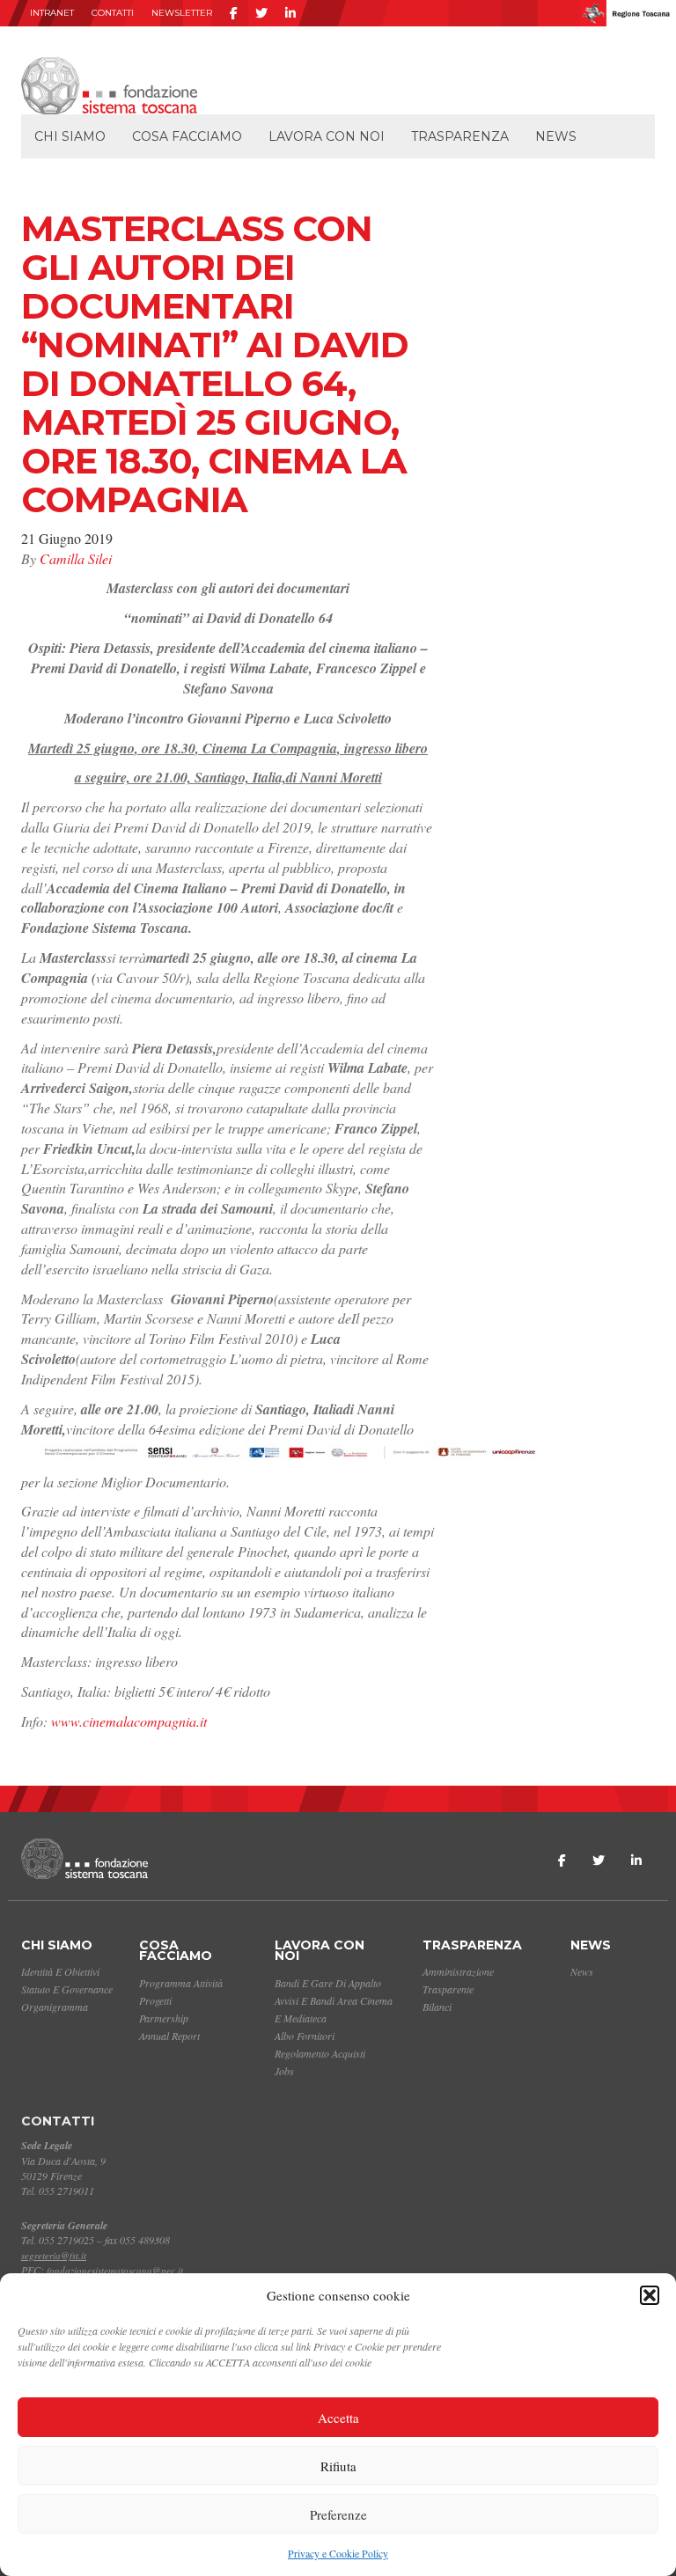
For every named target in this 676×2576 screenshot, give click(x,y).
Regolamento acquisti (320, 2053)
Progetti (155, 2000)
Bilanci (437, 2007)
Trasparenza (460, 136)
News (556, 136)
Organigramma (55, 2007)
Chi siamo (70, 136)
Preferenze (338, 2514)
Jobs (284, 2071)
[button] (650, 2295)
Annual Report (169, 2036)
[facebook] (234, 13)
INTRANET (52, 13)
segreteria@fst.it (54, 2255)
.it (202, 1721)
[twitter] (261, 13)
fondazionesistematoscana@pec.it (115, 2270)
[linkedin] (290, 13)
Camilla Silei (76, 558)
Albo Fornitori (305, 2036)
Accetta (338, 2418)
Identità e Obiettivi (60, 1971)
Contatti (113, 13)
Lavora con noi (327, 136)
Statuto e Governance (67, 1989)
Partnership (164, 2018)
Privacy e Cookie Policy (338, 2553)
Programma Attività (181, 1983)
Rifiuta (338, 2466)
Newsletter (182, 13)
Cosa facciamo (187, 136)
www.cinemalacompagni (120, 1721)
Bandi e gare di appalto (328, 1983)
